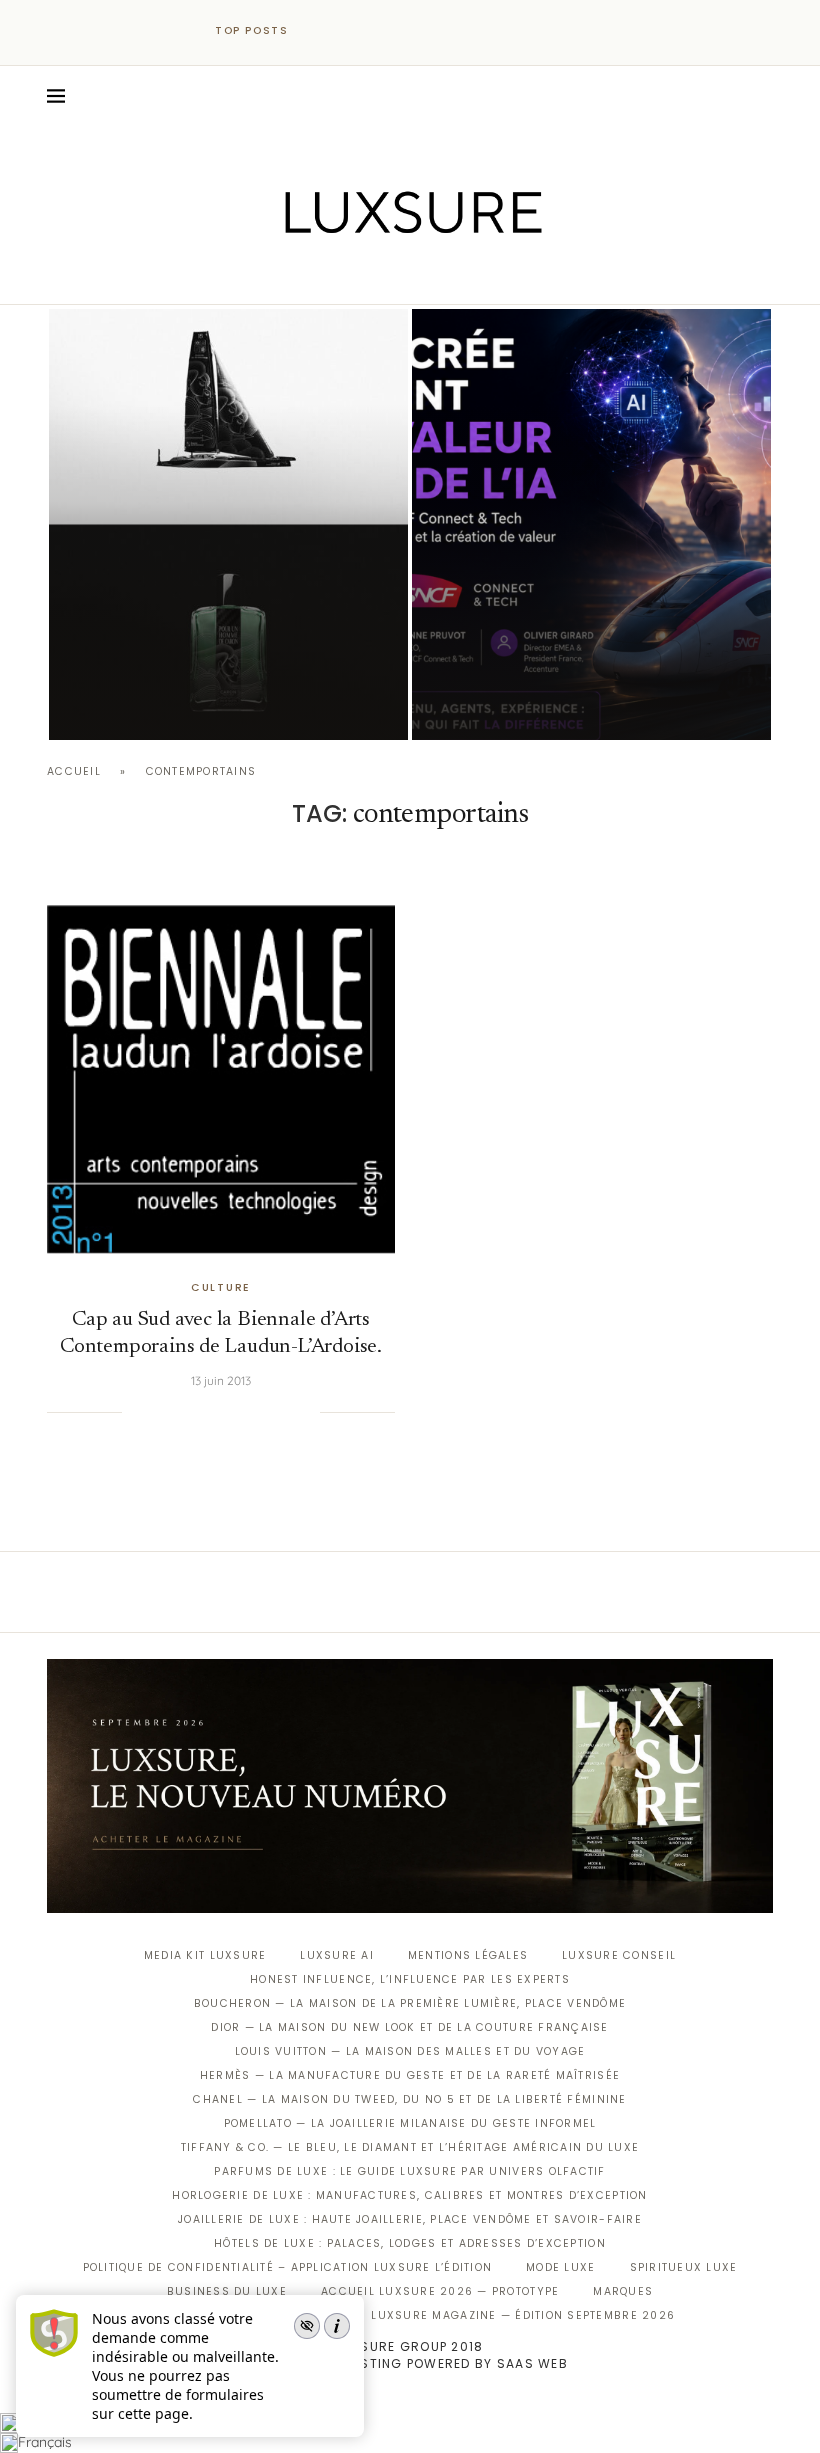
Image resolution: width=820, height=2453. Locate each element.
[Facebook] (340, 276)
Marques (623, 2291)
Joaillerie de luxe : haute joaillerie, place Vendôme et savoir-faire (410, 2219)
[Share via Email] (305, 1412)
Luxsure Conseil (619, 1955)
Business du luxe (227, 2291)
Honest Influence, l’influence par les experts (410, 1979)
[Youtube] (452, 276)
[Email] (480, 276)
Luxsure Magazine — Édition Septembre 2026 (523, 2315)
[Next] (348, 31)
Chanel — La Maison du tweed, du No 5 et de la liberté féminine (409, 2099)
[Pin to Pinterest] (203, 1412)
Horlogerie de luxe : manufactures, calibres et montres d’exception (409, 2195)
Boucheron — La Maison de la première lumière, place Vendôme (410, 2003)
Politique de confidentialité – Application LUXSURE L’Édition (288, 2267)
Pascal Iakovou (151, 705)
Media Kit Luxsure (205, 1955)
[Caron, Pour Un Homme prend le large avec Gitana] (228, 524)
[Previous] (322, 31)
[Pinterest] (424, 276)
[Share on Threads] (264, 1412)
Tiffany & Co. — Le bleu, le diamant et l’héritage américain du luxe (410, 2147)
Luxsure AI (337, 1955)
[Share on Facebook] (162, 1412)
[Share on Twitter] (182, 1412)
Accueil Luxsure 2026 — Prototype (440, 2291)
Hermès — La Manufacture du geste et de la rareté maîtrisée (410, 2075)
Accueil (74, 771)
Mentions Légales (468, 1955)
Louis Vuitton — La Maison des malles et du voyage (410, 2051)
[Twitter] (368, 276)
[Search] (763, 96)
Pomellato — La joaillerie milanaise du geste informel (410, 2123)
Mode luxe (560, 2267)
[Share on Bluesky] (284, 1412)
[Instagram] (396, 276)
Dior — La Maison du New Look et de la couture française (409, 2027)
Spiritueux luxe (684, 2267)
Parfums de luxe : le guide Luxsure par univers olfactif (409, 2171)
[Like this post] (137, 1412)
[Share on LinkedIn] (223, 1412)
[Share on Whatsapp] (243, 1412)
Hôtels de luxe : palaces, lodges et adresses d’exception (410, 2243)
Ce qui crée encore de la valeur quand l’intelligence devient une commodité (577, 653)
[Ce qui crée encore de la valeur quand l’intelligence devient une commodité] (591, 524)
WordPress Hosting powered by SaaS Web (410, 2363)
